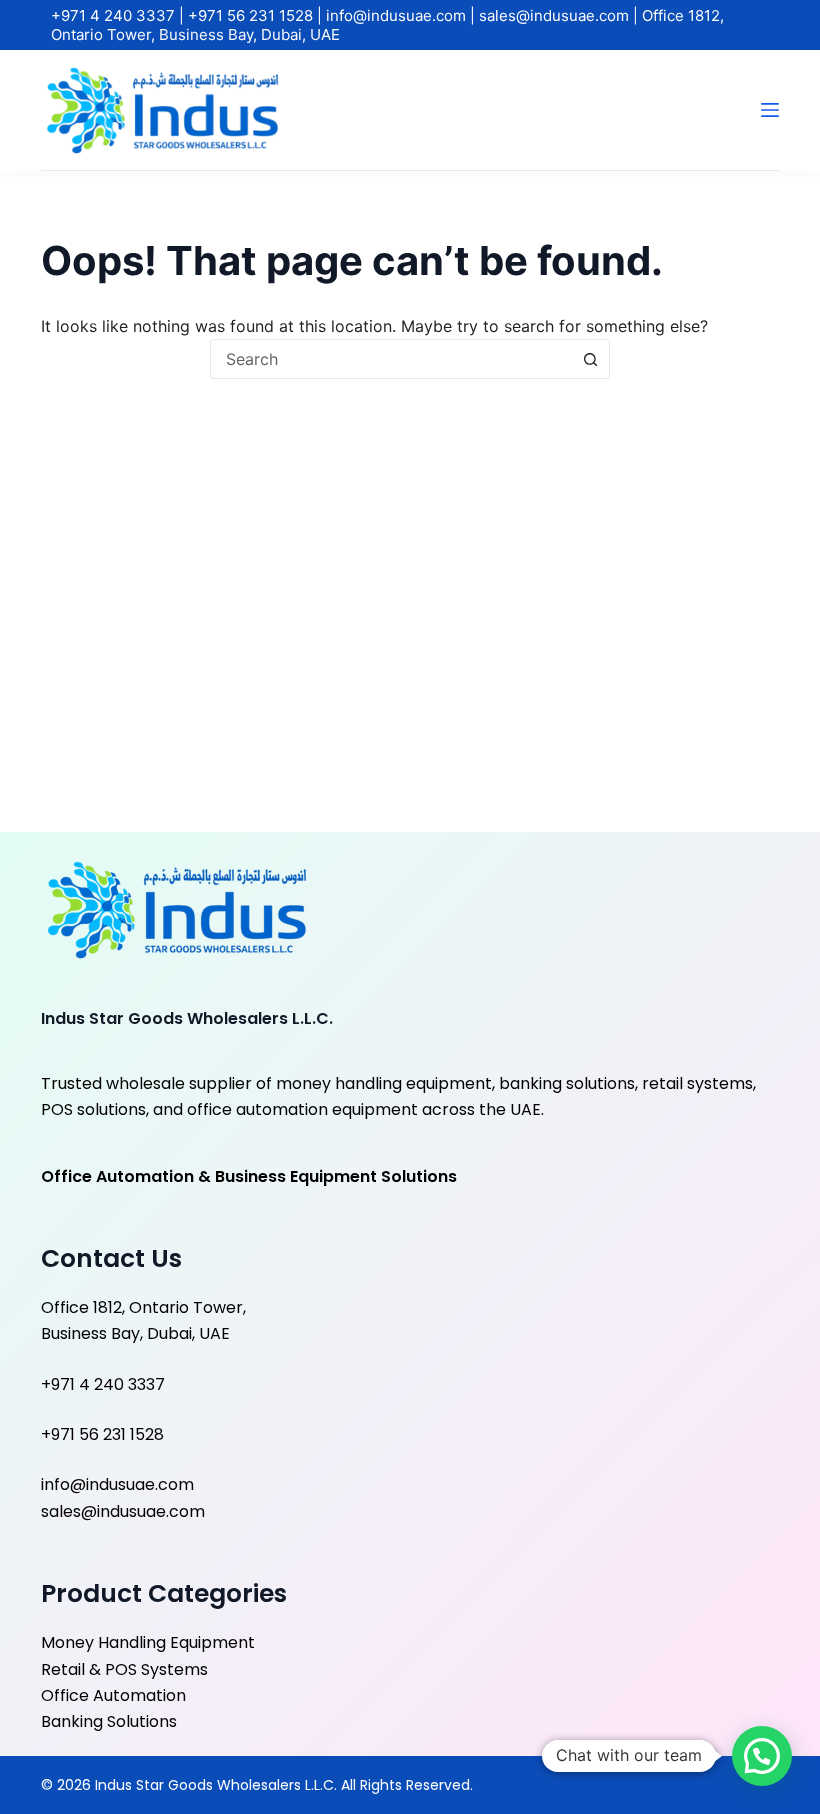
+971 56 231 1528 (252, 15)
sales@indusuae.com (556, 15)
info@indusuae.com (398, 15)
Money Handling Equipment (148, 1642)
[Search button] (590, 359)
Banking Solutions (109, 1721)
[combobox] (391, 359)
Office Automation (113, 1695)
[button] (762, 1756)
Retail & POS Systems (124, 1669)
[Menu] (770, 110)
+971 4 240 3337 (115, 15)
